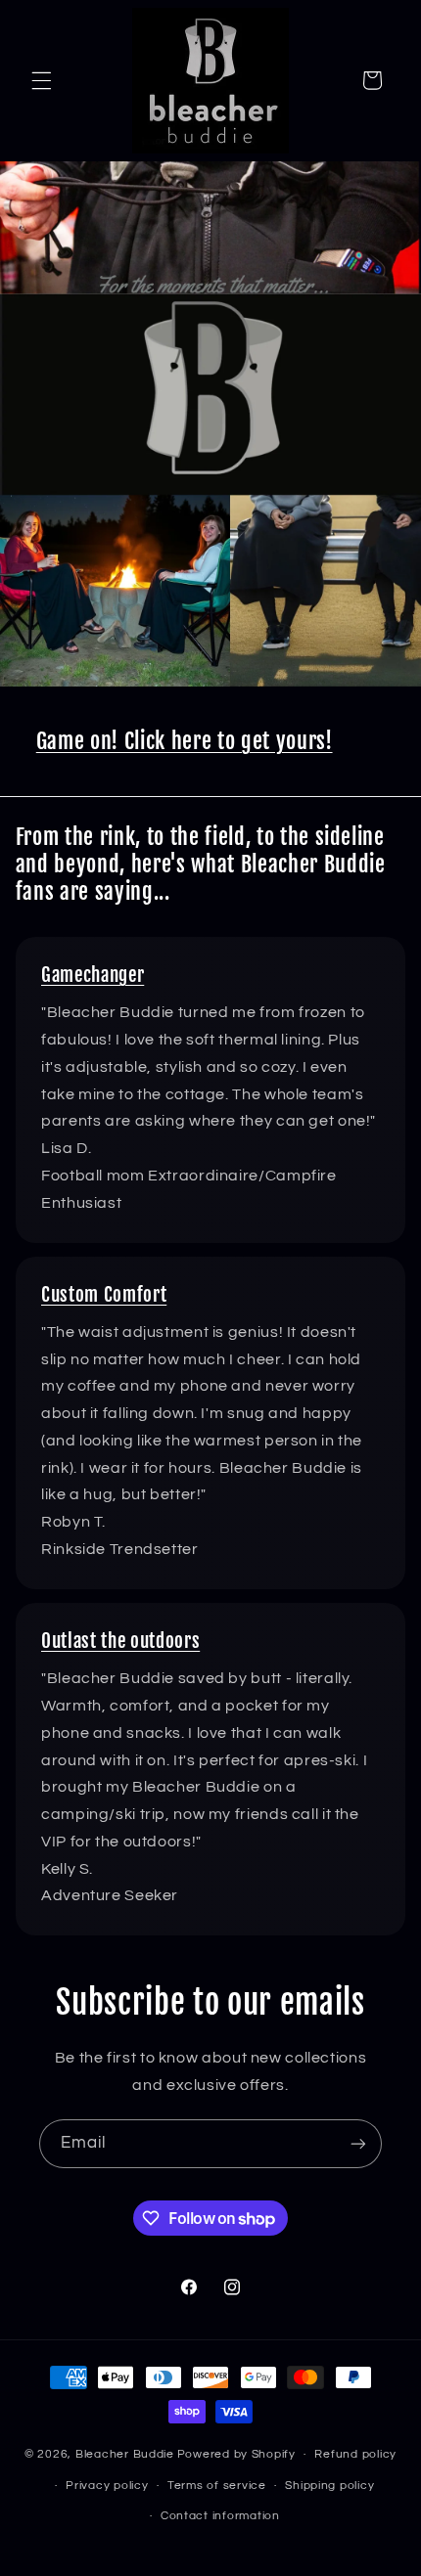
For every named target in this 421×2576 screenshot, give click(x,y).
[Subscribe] (358, 2143)
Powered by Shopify (236, 2454)
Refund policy (355, 2454)
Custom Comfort (104, 1295)
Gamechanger (93, 975)
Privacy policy (107, 2486)
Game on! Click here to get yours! (185, 741)
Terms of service (217, 2486)
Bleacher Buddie (125, 2454)
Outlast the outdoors (120, 1641)
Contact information (220, 2516)
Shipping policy (329, 2486)
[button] (41, 80)
